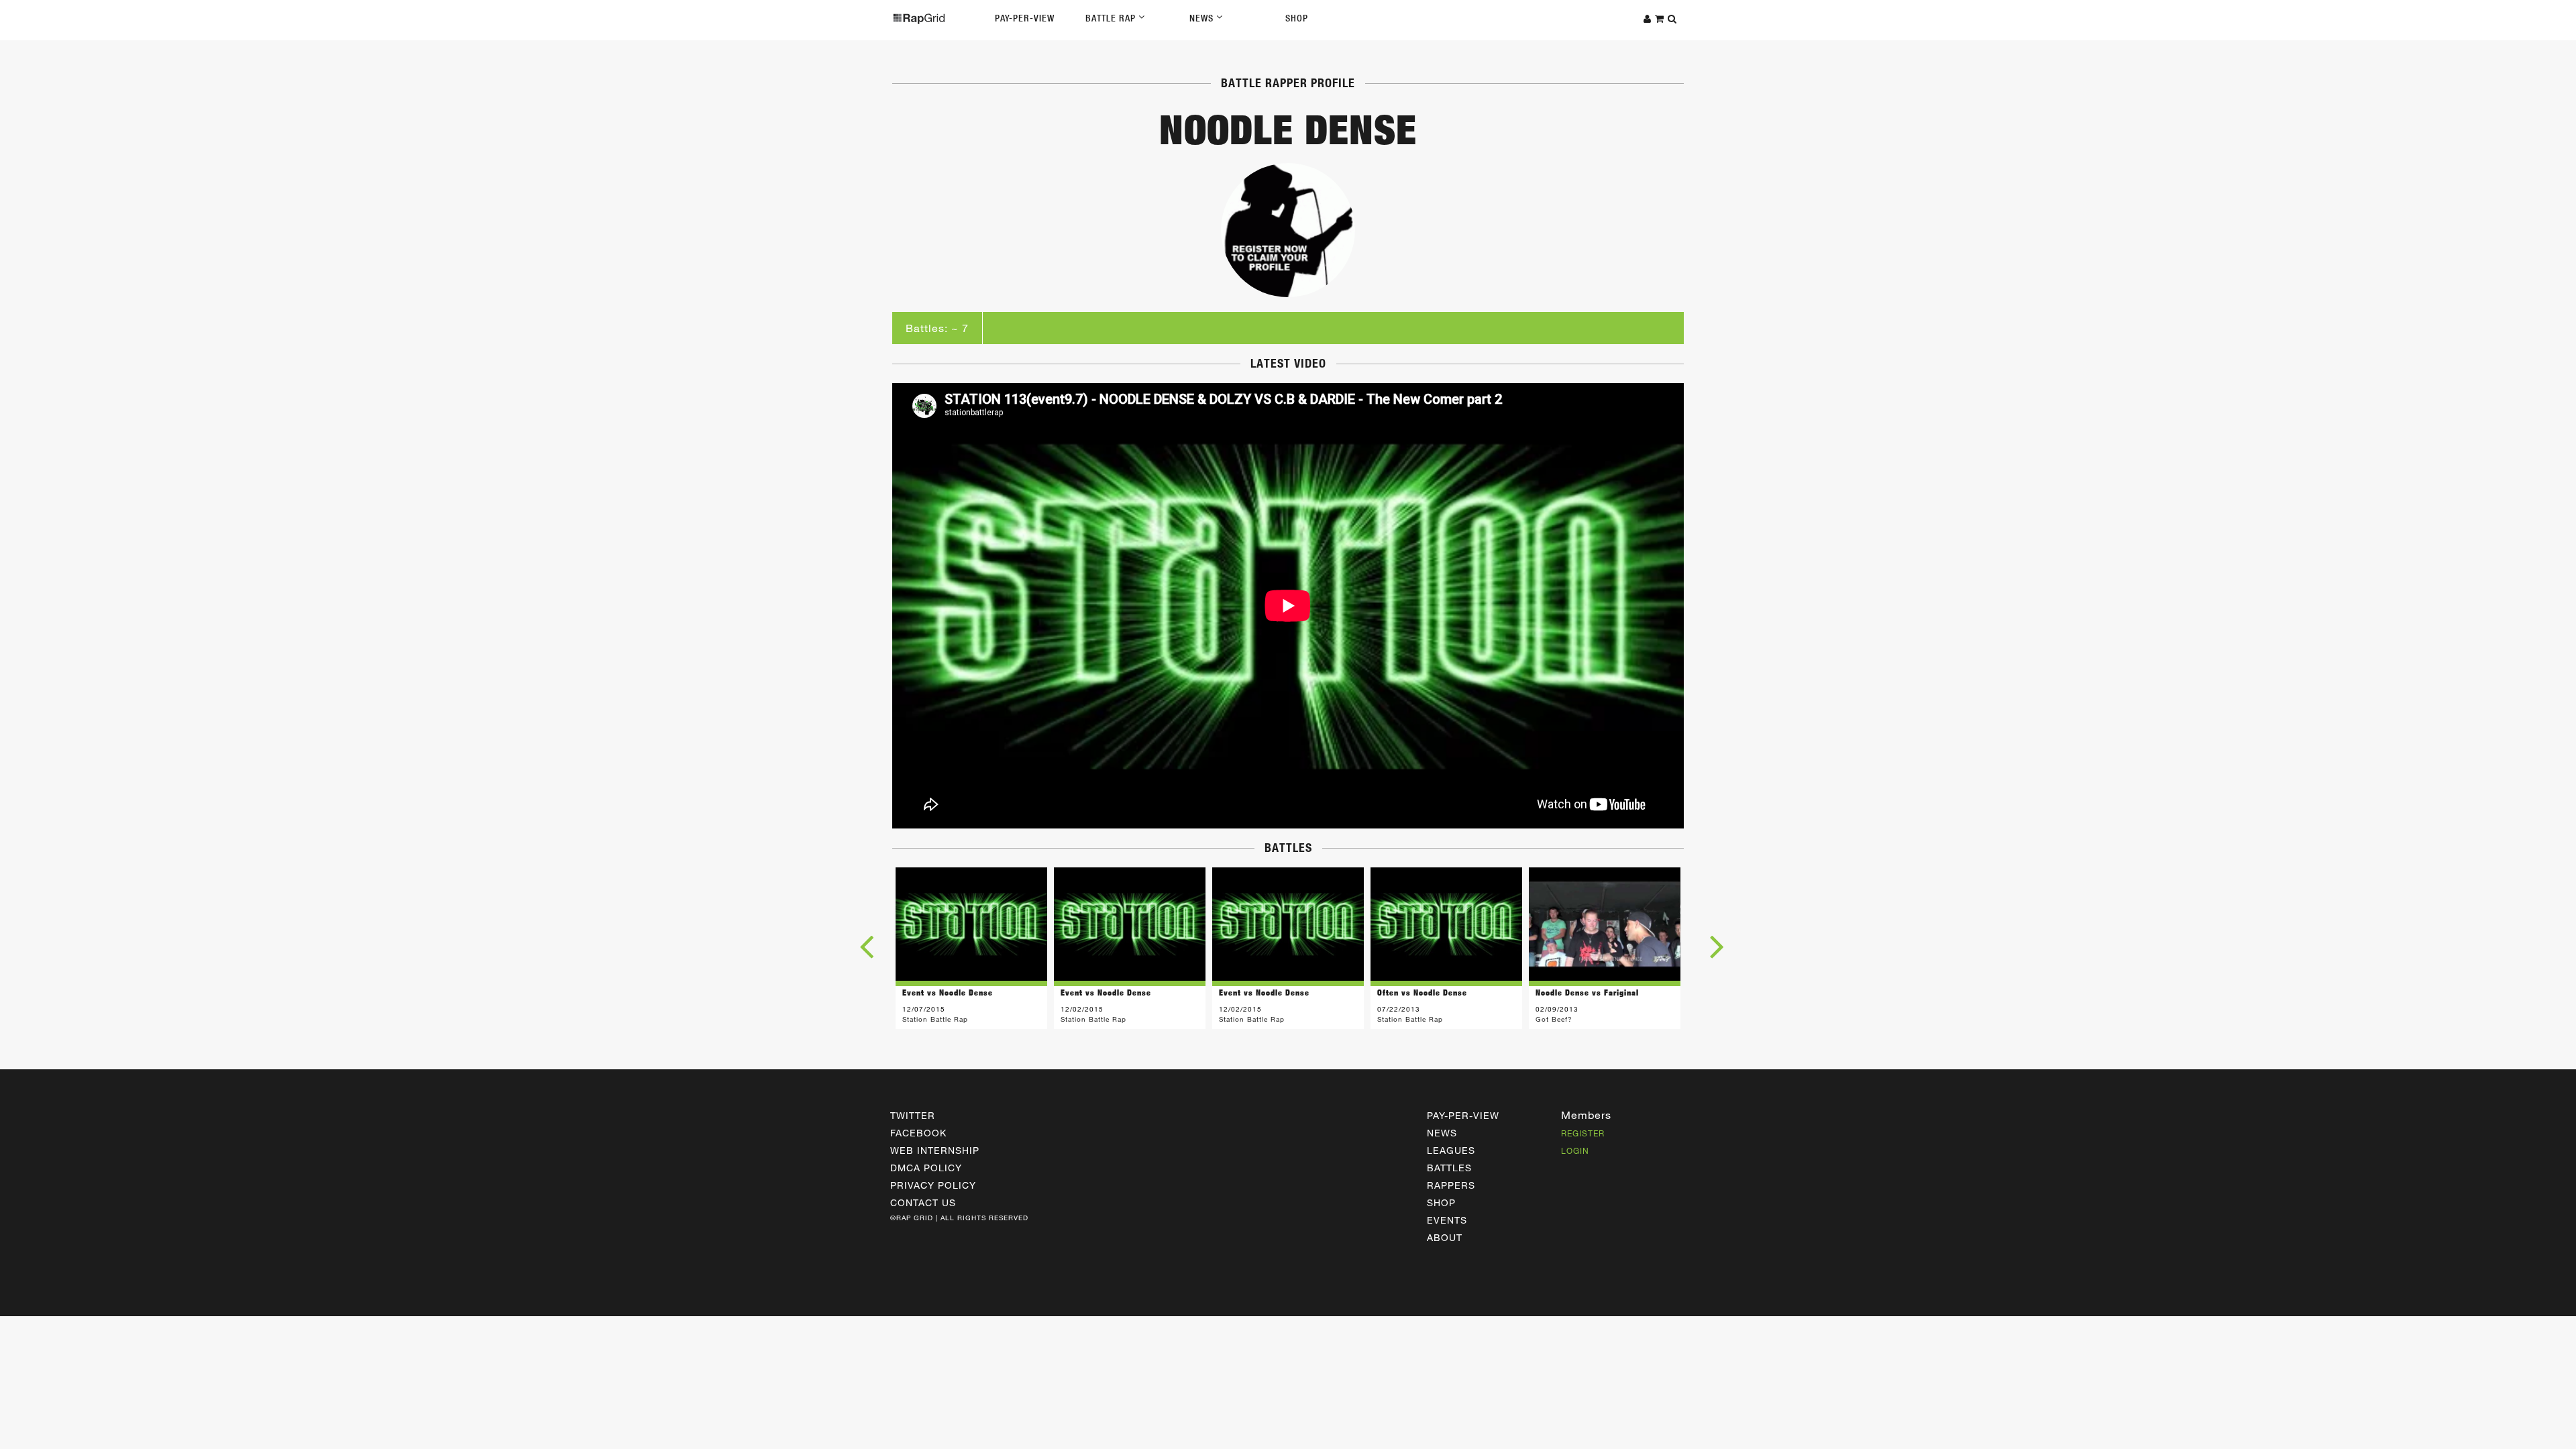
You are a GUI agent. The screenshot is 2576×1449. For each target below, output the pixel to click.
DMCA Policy (926, 1168)
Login (1575, 1150)
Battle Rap (1112, 18)
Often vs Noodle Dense (1422, 992)
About (1445, 1237)
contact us (923, 1202)
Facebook (918, 1133)
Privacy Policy (933, 1185)
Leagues (1451, 1150)
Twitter (913, 1115)
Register (1583, 1133)
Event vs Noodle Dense (948, 992)
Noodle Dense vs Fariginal (1587, 992)
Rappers (1451, 1185)
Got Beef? (1554, 1019)
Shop (1297, 18)
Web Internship (935, 1150)
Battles (1449, 1168)
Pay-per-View (1463, 1115)
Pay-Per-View (1025, 18)
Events (1447, 1220)
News (1203, 18)
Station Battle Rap (935, 1019)
